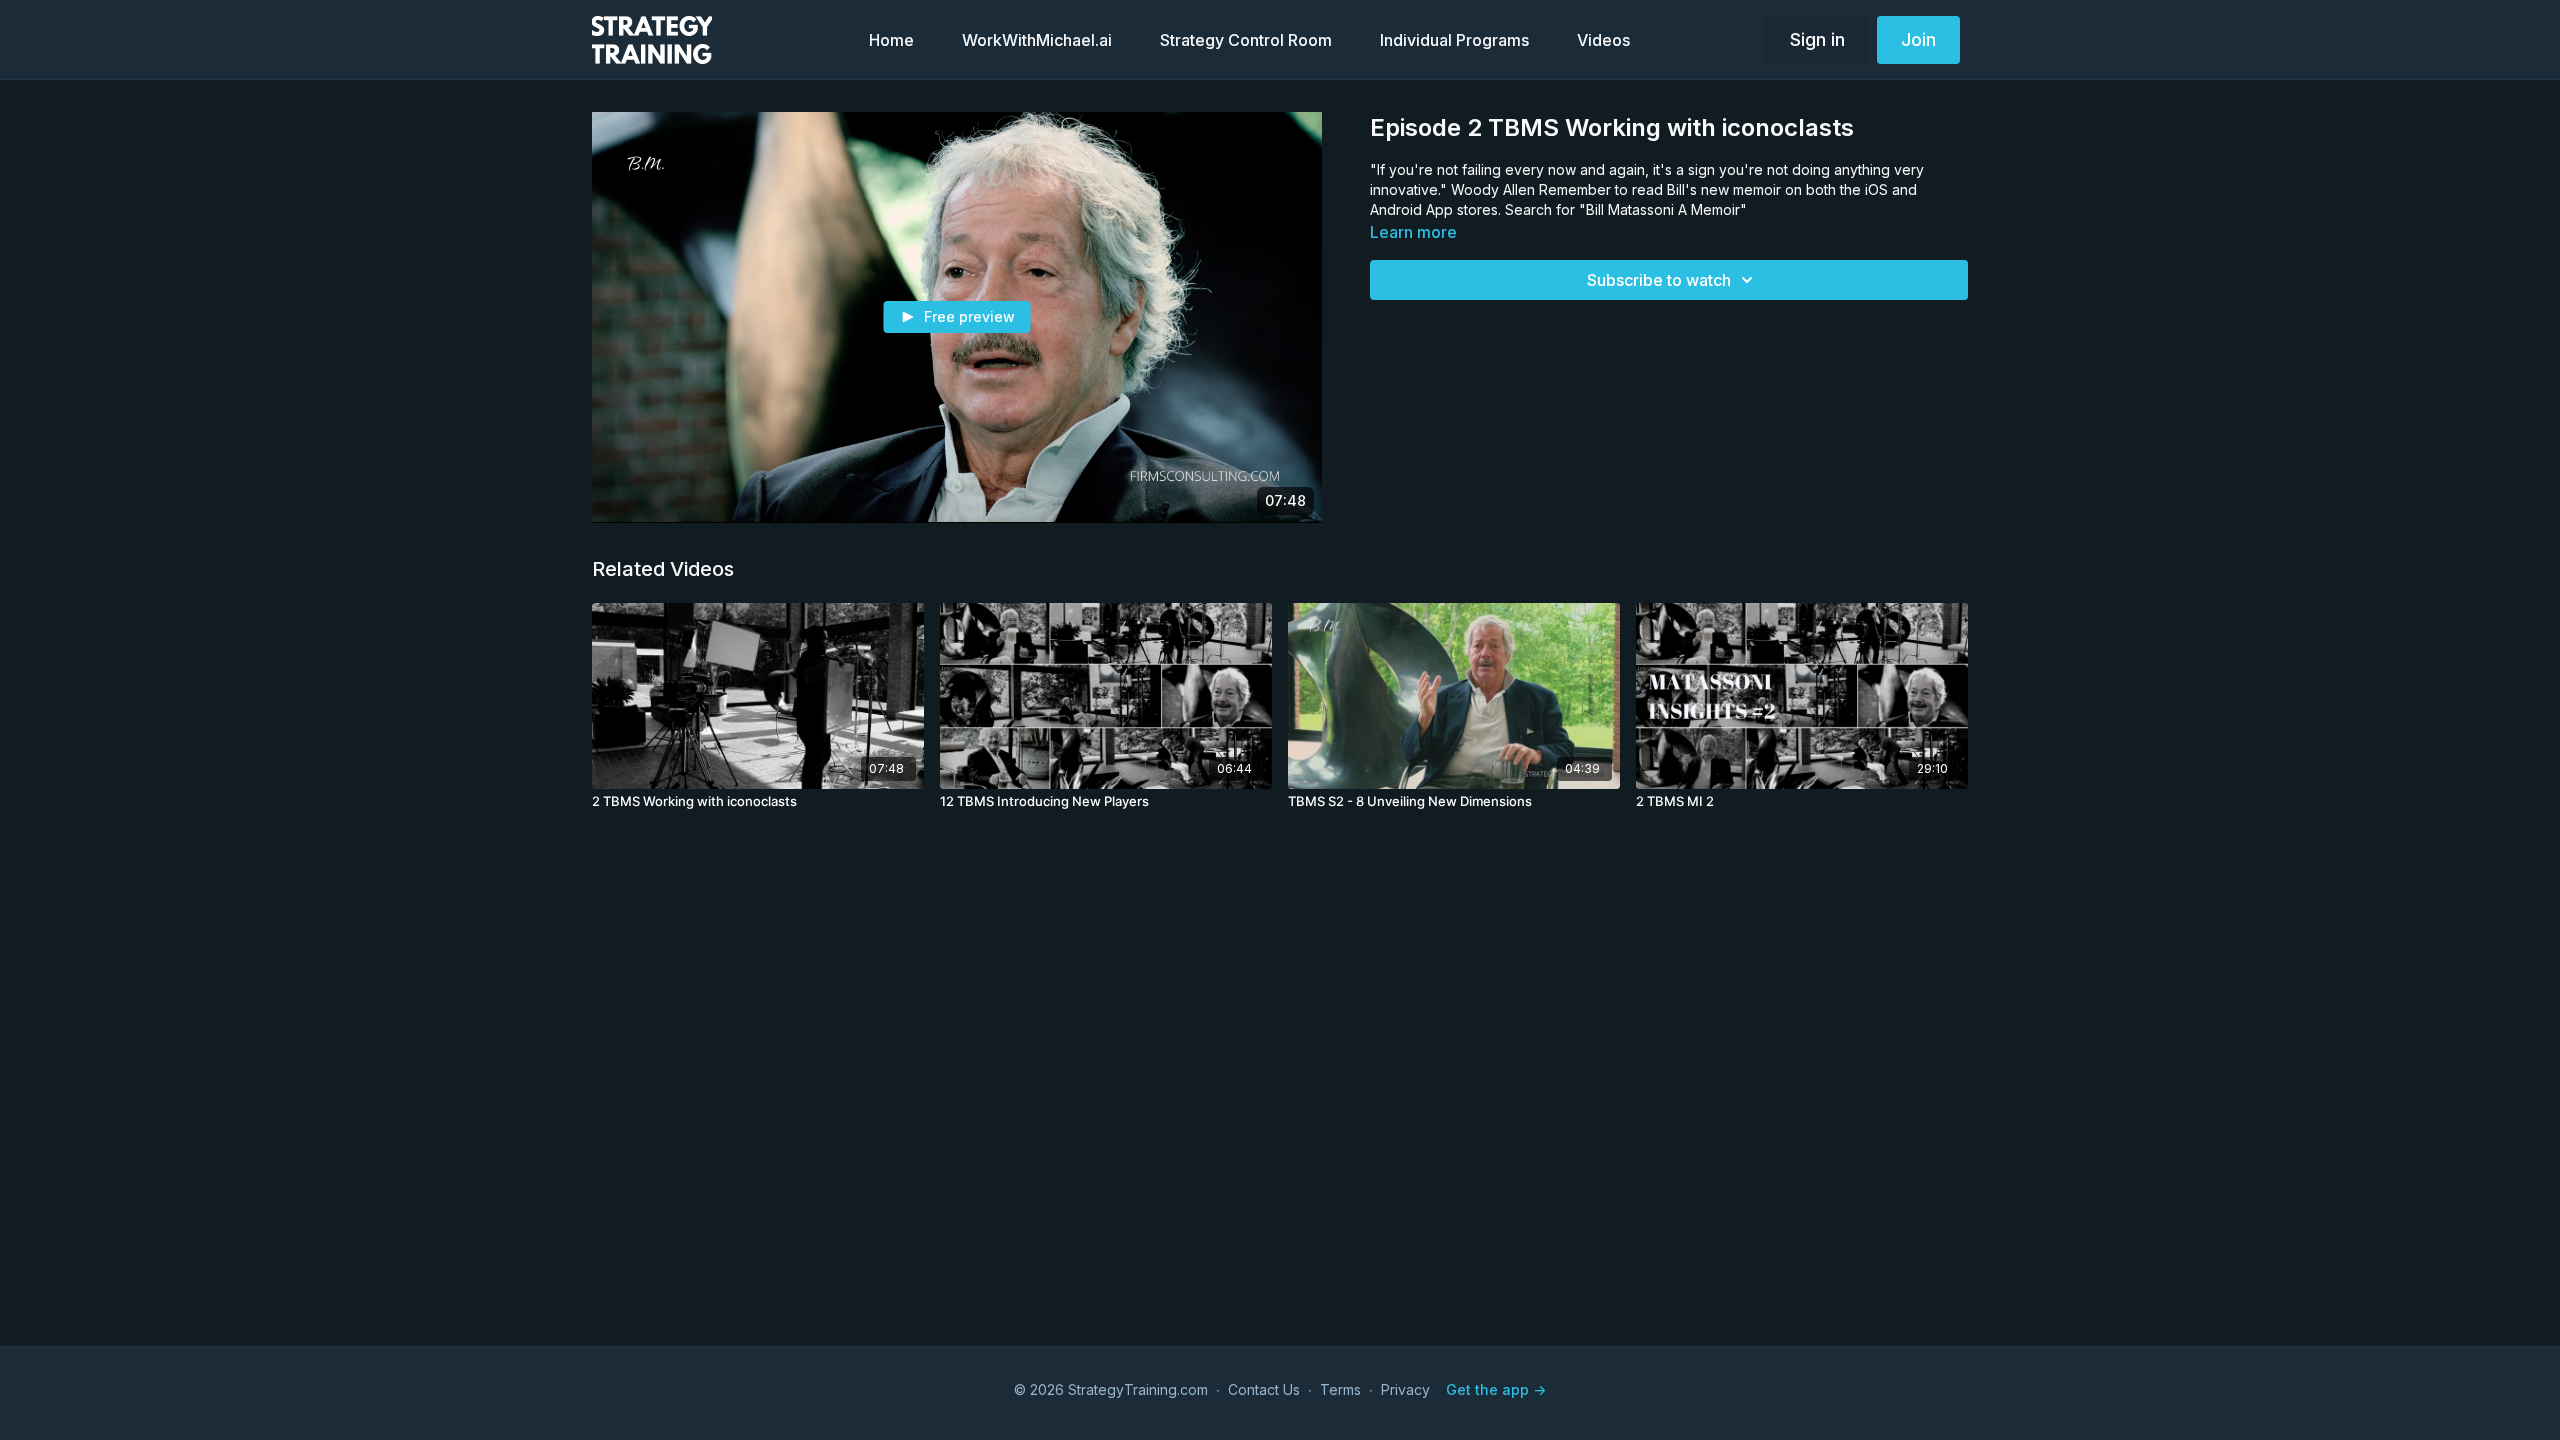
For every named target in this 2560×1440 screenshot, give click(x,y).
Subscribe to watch (1659, 280)
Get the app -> (1496, 1389)
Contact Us (1264, 1389)
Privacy (1405, 1389)
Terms (1340, 1389)
